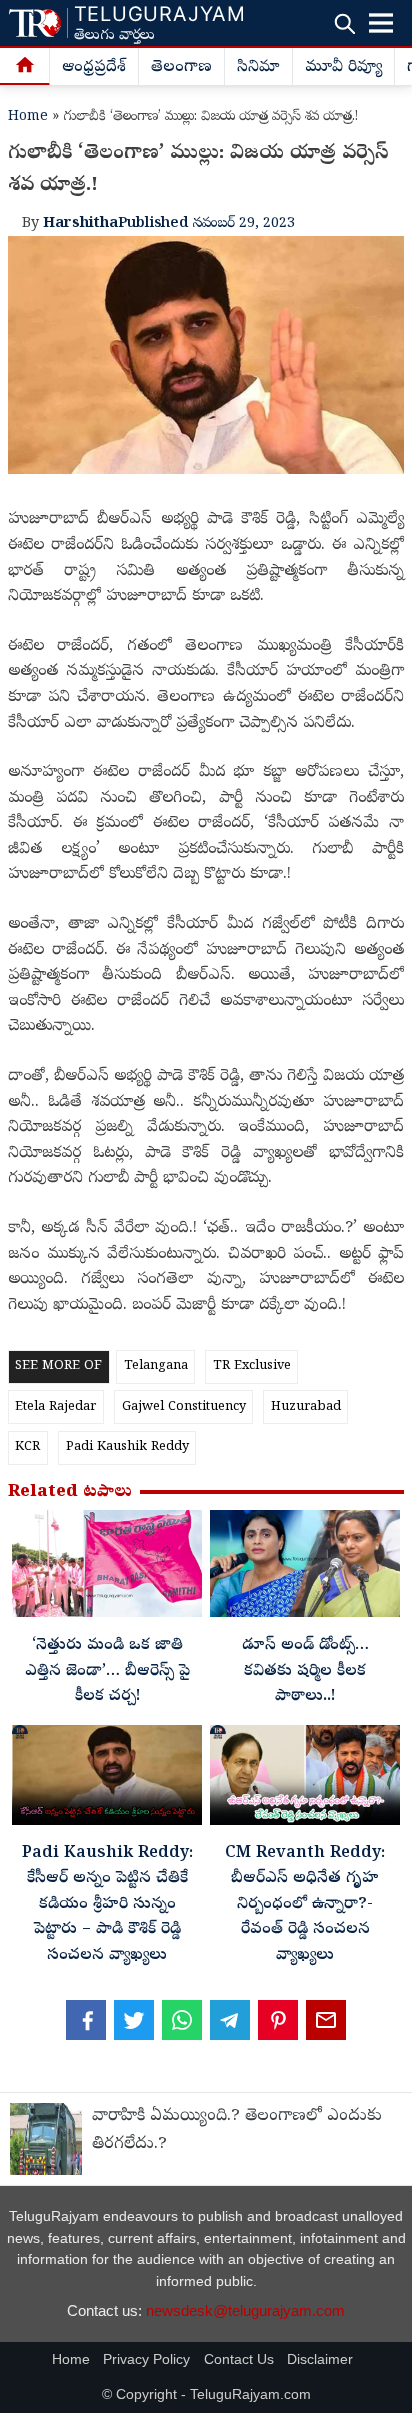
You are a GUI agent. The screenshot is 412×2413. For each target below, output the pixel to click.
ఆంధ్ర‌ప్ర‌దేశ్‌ (94, 68)
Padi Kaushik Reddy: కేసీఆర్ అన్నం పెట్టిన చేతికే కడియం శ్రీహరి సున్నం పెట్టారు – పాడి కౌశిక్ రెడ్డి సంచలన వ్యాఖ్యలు (107, 1905)
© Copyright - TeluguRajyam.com (206, 2394)
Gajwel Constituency (184, 1407)
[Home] (25, 67)
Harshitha (80, 224)
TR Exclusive (252, 1366)
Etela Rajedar (55, 1407)
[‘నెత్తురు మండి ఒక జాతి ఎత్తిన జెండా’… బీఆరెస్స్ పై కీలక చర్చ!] (107, 1568)
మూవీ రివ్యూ (343, 68)
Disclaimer (320, 2359)
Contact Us (239, 2359)
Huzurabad (306, 1407)
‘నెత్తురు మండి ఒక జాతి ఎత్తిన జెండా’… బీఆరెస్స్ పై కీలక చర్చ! (107, 1671)
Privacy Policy (146, 2359)
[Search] (344, 23)
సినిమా (258, 68)
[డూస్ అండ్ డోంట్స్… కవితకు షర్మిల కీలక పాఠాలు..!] (305, 1568)
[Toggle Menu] (381, 23)
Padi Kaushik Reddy (127, 1447)
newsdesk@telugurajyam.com (245, 2310)
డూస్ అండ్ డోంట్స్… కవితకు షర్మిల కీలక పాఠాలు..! (305, 1671)
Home (28, 117)
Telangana (156, 1366)
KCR (27, 1447)
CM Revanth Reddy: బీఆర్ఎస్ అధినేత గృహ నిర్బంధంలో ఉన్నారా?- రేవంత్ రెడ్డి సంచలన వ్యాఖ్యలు (305, 1905)
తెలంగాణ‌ (181, 68)
